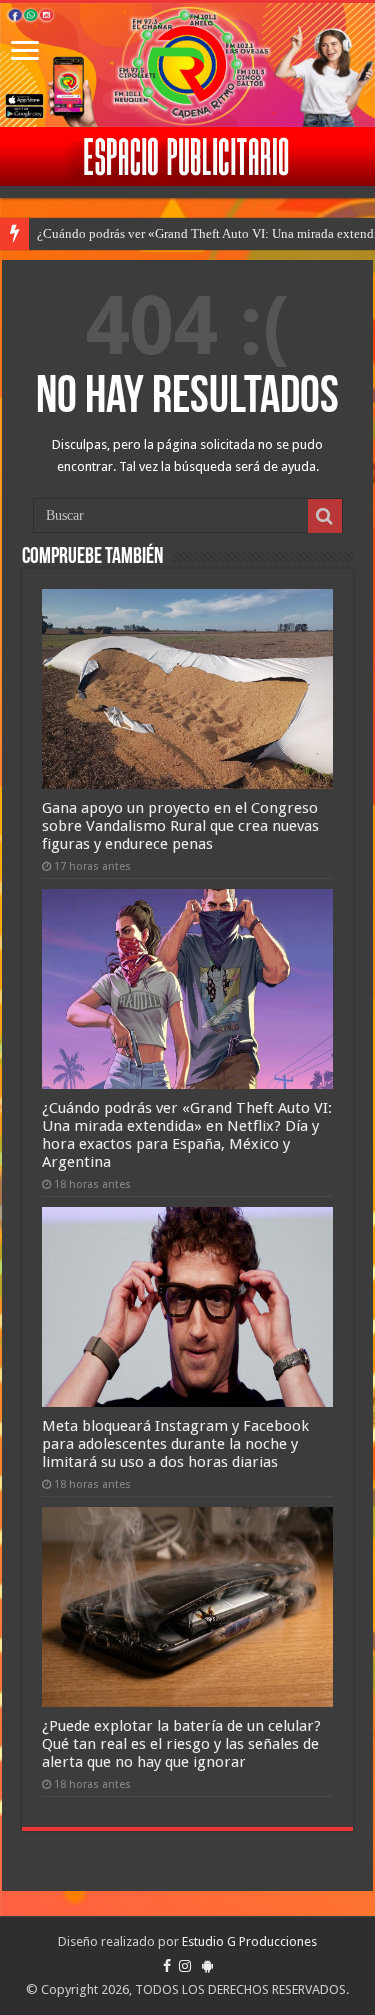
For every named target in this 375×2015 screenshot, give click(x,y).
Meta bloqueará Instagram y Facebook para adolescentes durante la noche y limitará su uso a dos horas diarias (175, 1444)
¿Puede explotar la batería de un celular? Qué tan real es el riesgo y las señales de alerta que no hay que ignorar (181, 1744)
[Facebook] (167, 1966)
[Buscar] (325, 516)
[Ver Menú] (25, 52)
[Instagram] (185, 1966)
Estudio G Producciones (249, 1941)
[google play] (207, 1966)
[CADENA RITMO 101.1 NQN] (187, 65)
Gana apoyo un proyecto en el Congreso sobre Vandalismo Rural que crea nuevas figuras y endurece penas (180, 826)
